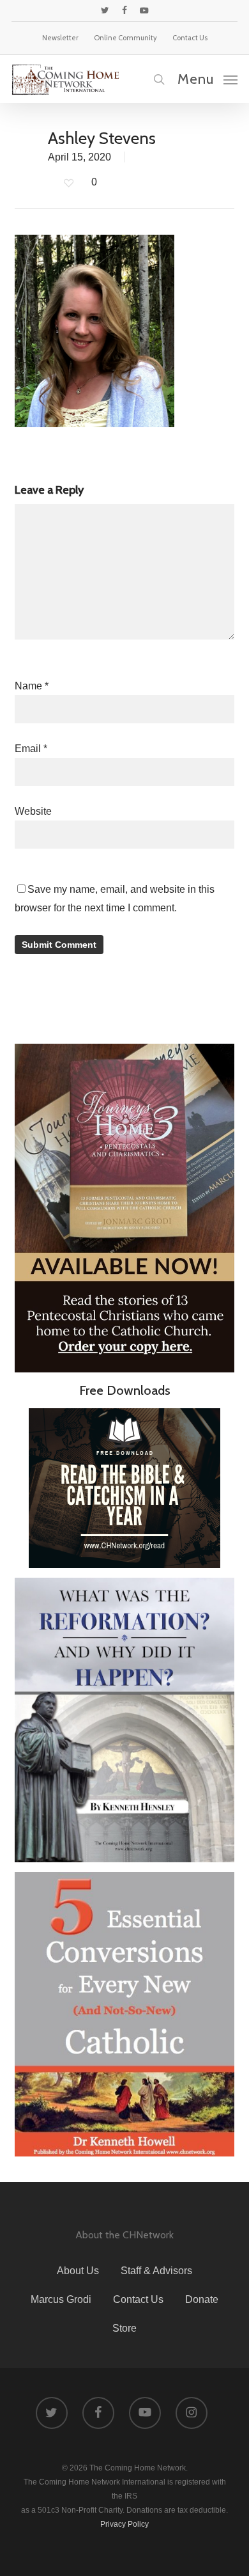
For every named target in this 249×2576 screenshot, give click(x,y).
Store (124, 2328)
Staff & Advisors (156, 2271)
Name (32, 686)
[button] (207, 79)
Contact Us (138, 2299)
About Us (78, 2271)
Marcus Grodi (61, 2299)
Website (33, 811)
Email (31, 749)
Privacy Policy (124, 2524)
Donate (202, 2299)
